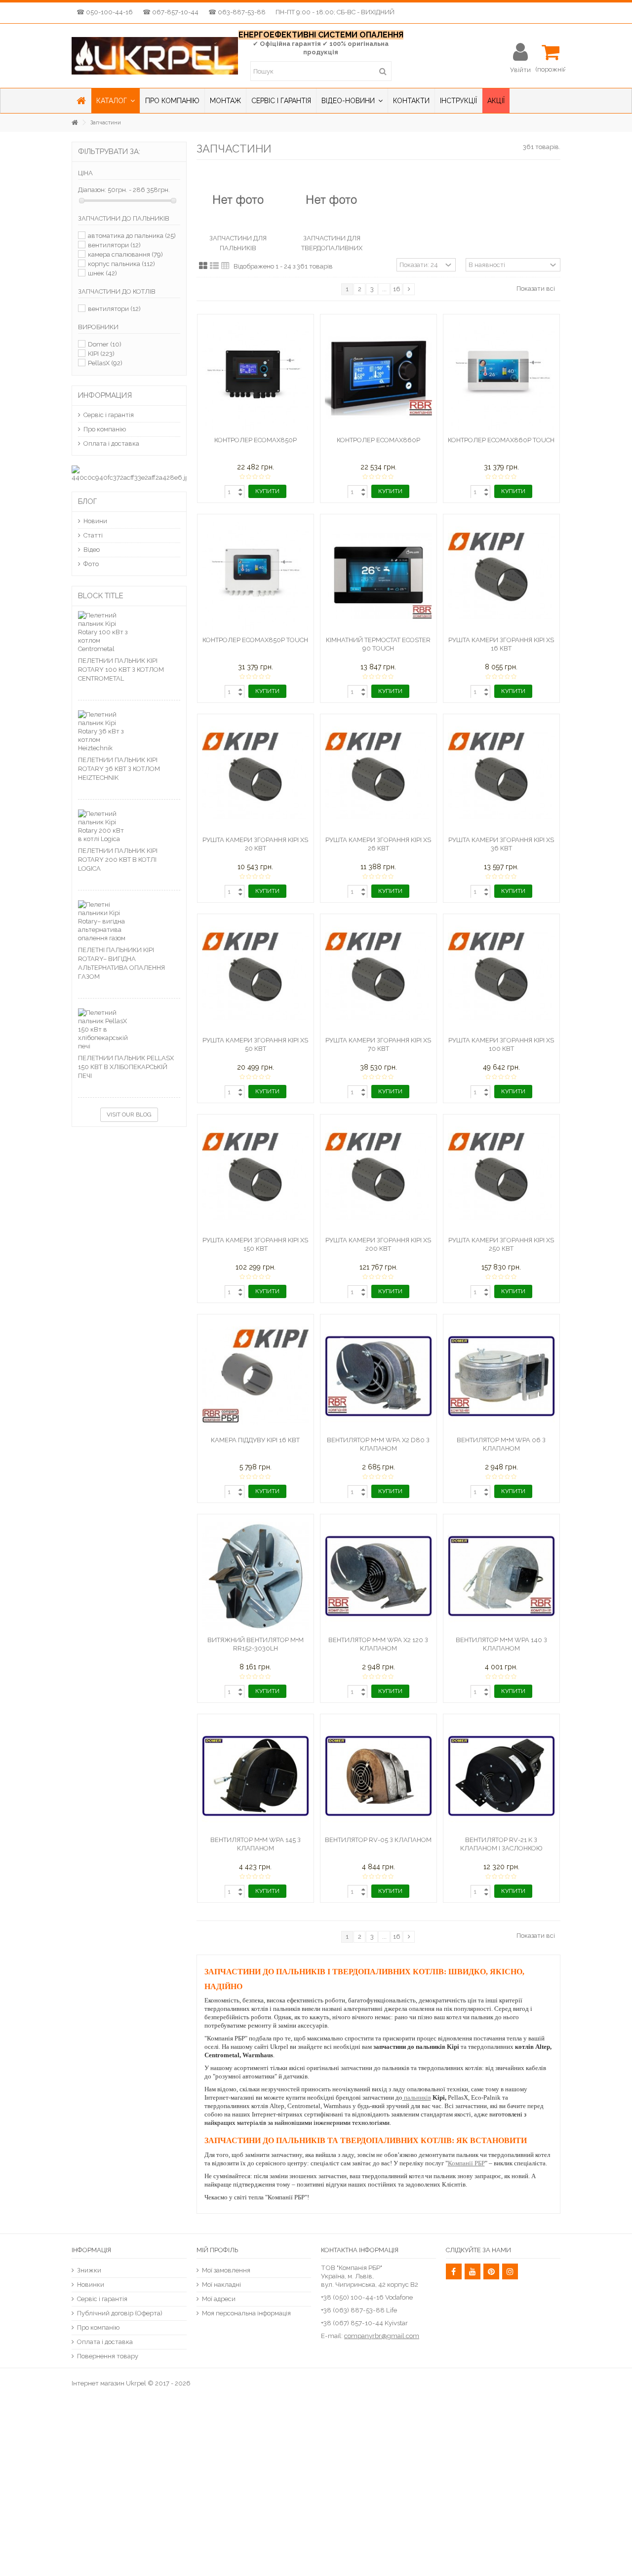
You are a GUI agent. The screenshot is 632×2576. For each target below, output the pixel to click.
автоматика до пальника (132, 236)
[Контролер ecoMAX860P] (378, 376)
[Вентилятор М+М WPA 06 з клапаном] (501, 1376)
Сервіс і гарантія (109, 415)
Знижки (89, 2270)
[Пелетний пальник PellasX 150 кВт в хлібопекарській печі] (129, 1029)
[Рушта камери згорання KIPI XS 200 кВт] (378, 1176)
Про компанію (105, 429)
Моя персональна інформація (246, 2313)
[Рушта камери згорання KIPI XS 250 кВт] (501, 1176)
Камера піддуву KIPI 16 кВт (255, 1440)
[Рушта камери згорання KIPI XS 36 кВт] (501, 776)
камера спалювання (125, 254)
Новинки (91, 2285)
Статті (93, 535)
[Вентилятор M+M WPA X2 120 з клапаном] (378, 1576)
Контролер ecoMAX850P (256, 440)
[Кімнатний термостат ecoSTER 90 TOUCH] (378, 576)
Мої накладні (221, 2285)
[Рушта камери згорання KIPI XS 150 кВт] (256, 1176)
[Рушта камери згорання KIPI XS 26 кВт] (378, 776)
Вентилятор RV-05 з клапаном (378, 1840)
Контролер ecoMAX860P (378, 440)
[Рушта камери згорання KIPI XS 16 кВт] (501, 576)
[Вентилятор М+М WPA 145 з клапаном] (256, 1776)
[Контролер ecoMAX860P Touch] (501, 376)
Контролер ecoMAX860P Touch (501, 440)
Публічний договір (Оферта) (120, 2313)
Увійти (520, 70)
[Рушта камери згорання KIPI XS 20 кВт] (256, 776)
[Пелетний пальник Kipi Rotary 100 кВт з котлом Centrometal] (129, 632)
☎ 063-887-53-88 (237, 12)
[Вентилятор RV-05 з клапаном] (378, 1776)
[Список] (214, 266)
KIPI (101, 354)
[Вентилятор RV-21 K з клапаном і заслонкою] (501, 1776)
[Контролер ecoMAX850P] (256, 376)
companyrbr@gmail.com (382, 2336)
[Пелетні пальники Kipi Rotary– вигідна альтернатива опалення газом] (129, 921)
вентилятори (114, 245)
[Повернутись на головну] (75, 123)
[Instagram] (510, 2271)
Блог (87, 501)
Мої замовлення (226, 2270)
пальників (417, 2097)
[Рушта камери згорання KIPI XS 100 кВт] (501, 976)
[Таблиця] (225, 266)
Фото (91, 564)
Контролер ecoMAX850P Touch (255, 640)
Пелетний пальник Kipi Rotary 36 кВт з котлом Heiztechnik (119, 769)
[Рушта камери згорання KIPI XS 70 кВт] (378, 976)
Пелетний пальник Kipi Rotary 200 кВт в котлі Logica (118, 860)
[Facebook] (454, 2271)
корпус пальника (121, 264)
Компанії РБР (466, 2163)
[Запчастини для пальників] (238, 201)
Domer (105, 344)
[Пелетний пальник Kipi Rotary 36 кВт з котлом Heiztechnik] (129, 731)
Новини (95, 521)
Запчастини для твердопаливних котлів (332, 248)
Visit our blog (129, 1115)
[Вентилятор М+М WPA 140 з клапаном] (501, 1576)
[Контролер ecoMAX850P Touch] (256, 576)
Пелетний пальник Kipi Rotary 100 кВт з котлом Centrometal (121, 670)
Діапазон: (92, 190)
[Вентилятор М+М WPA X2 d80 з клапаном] (378, 1376)
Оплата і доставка (111, 443)
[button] (115, 101)
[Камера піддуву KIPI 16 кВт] (256, 1376)
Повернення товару (108, 2356)
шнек (102, 273)
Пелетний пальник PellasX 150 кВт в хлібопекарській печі (126, 1067)
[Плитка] (203, 266)
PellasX (105, 363)
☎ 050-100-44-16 (105, 12)
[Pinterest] (491, 2271)
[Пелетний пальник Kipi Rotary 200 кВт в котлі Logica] (129, 826)
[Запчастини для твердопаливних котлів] (332, 201)
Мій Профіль (217, 2250)
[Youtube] (473, 2271)
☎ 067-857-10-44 (171, 12)
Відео (92, 550)
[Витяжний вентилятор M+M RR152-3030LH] (256, 1576)
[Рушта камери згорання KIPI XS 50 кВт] (256, 976)
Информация (105, 395)
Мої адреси (219, 2299)
